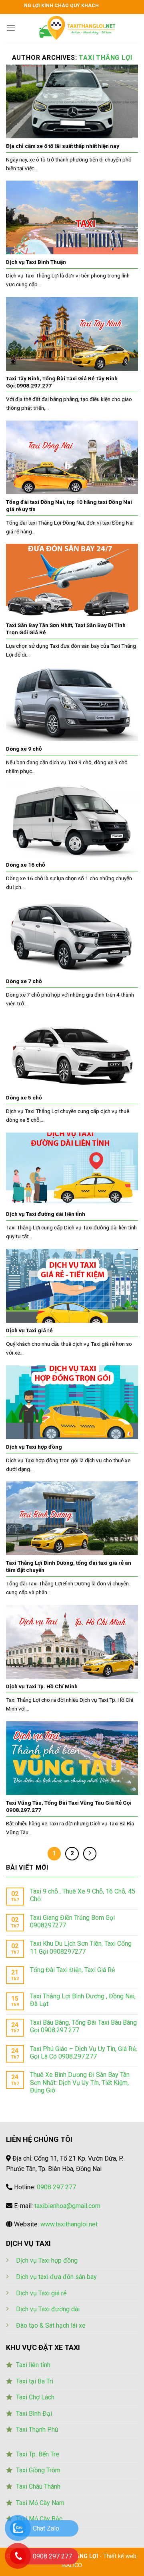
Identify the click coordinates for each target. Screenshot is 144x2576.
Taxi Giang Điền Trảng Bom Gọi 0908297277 (72, 1921)
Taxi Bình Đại (34, 2414)
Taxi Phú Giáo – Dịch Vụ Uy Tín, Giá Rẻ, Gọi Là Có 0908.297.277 (83, 2053)
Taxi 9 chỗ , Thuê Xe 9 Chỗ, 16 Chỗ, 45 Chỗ (83, 1895)
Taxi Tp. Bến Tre (38, 2454)
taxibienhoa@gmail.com (67, 2206)
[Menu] (11, 28)
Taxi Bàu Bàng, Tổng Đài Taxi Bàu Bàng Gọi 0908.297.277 (83, 2026)
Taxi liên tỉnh (33, 2365)
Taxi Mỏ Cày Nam (40, 2503)
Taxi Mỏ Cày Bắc (39, 2519)
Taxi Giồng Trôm (38, 2470)
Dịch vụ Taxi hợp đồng (47, 2260)
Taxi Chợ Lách (35, 2397)
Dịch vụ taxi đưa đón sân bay (56, 2277)
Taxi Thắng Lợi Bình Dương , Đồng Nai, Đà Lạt (83, 2000)
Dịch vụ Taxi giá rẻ (41, 2293)
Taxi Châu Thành (38, 2487)
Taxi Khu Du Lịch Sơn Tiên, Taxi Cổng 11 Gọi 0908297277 (81, 1947)
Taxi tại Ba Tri (35, 2381)
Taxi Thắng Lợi (105, 58)
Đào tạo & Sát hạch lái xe (51, 2325)
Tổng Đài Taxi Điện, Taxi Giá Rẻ (72, 1970)
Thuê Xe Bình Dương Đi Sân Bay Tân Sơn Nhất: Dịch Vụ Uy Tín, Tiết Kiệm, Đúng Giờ (80, 2082)
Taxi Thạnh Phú (37, 2430)
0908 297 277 (56, 2187)
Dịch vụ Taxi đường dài (48, 2309)
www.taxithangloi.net (69, 2224)
